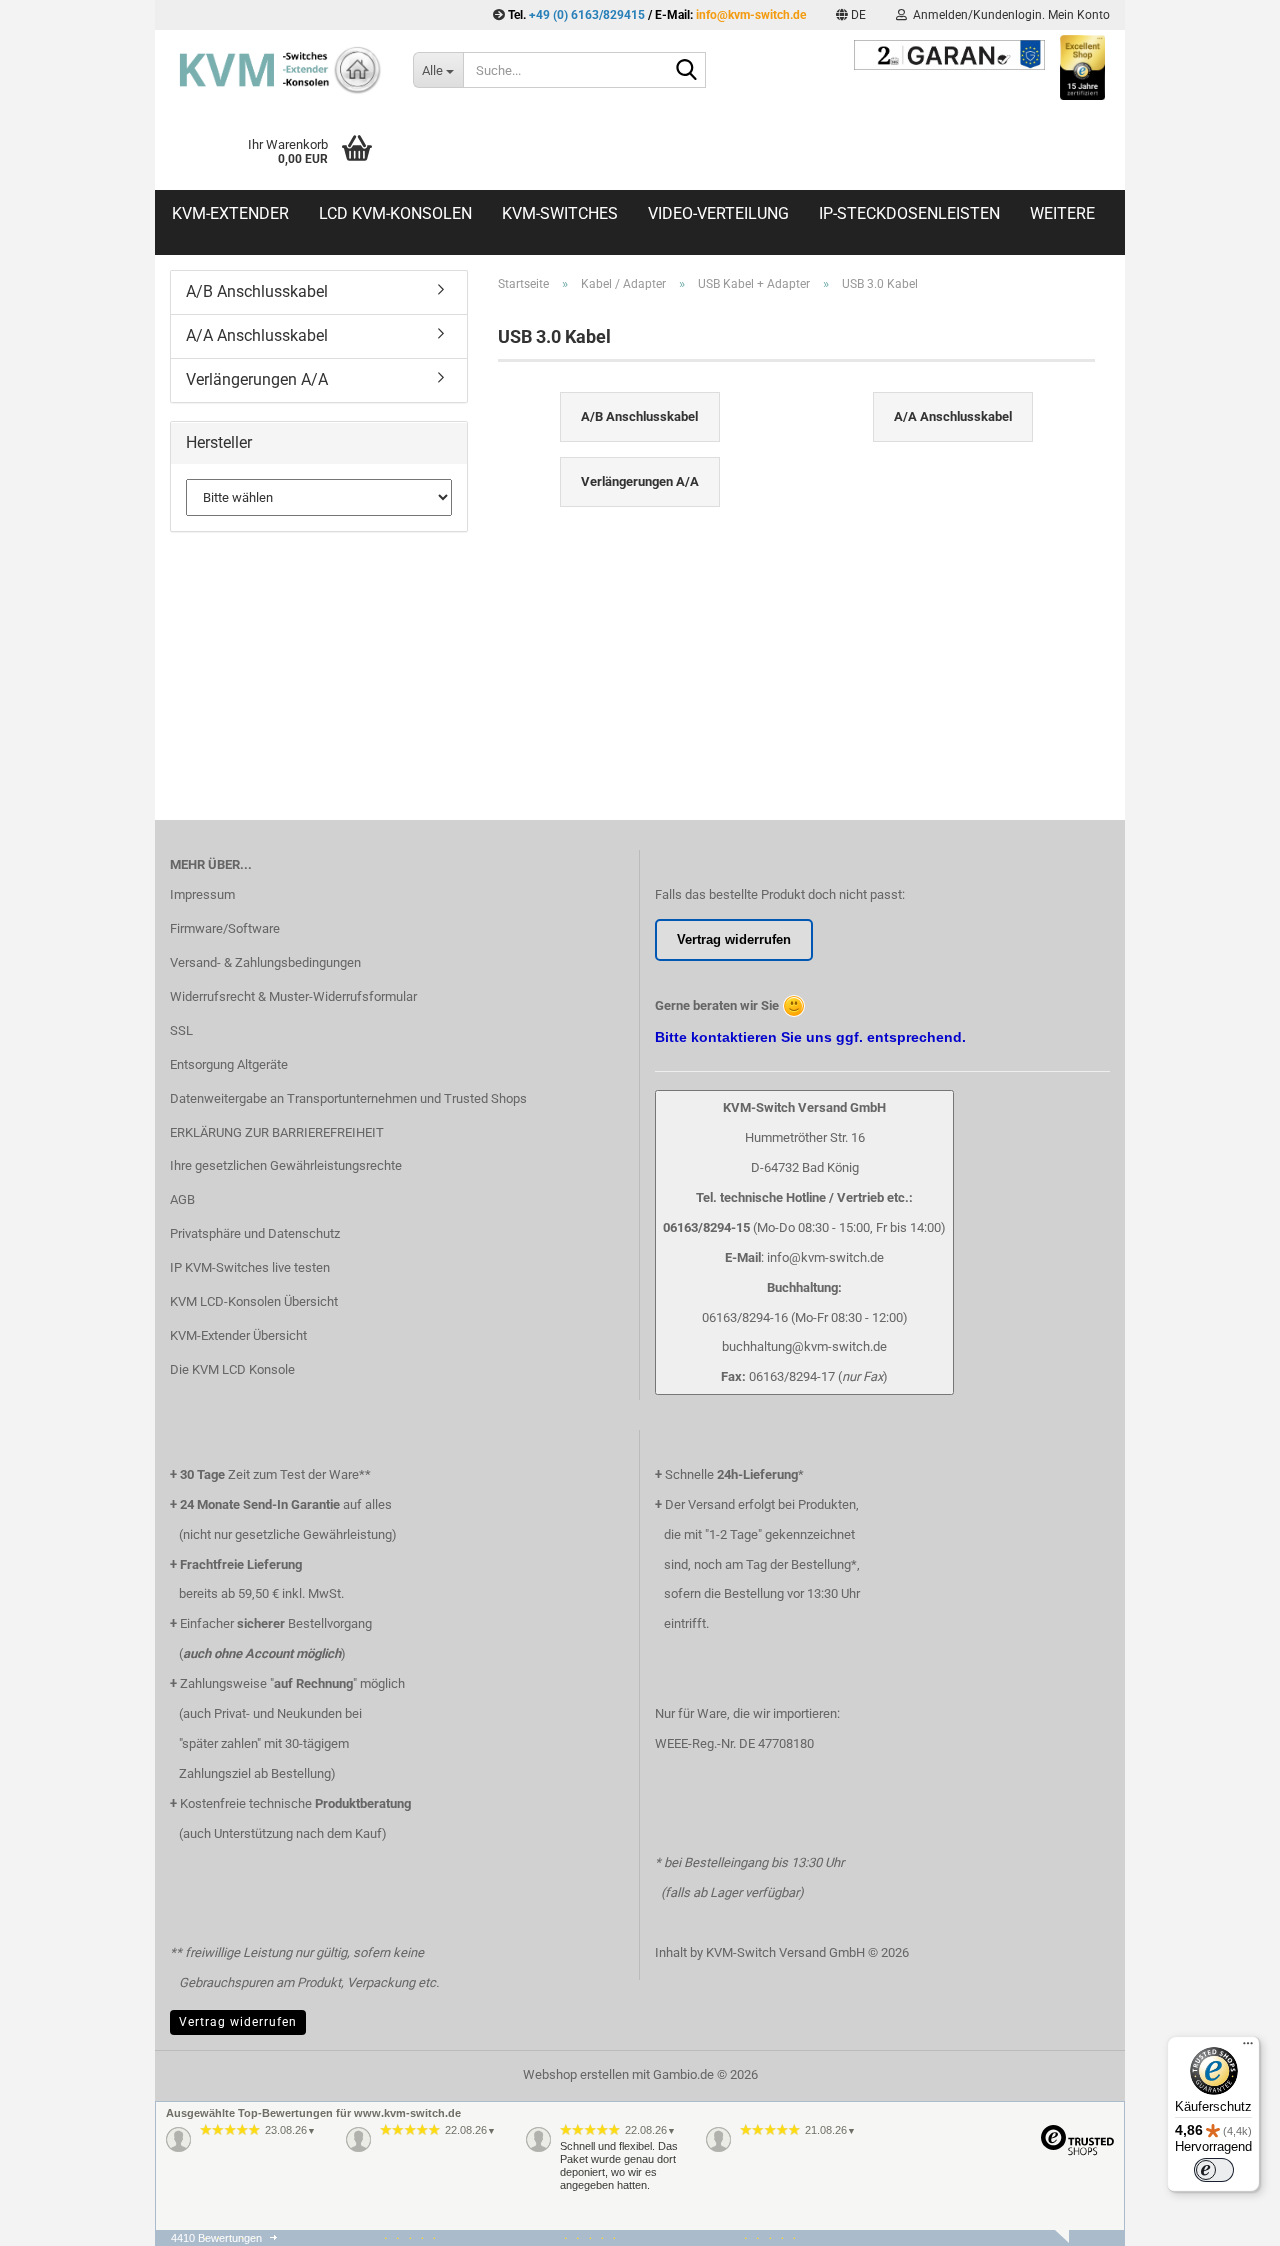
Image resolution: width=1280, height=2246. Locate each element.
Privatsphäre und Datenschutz (255, 1233)
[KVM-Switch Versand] (276, 70)
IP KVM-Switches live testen (250, 1267)
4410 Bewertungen (216, 2238)
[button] (851, 15)
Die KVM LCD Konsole (232, 1369)
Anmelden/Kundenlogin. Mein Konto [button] (1008, 15)
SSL (181, 1030)
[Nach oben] (1225, 2241)
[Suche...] (687, 71)
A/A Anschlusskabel (257, 335)
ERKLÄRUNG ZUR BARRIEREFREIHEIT (277, 1132)
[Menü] (1248, 2048)
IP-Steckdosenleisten (909, 213)
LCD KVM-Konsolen (395, 213)
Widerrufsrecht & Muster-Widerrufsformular (293, 996)
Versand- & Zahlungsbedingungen (265, 962)
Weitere (1062, 213)
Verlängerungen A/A (257, 379)
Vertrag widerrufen (238, 2022)
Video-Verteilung (718, 213)
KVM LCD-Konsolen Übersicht (254, 1301)
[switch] (1214, 2170)
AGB (182, 1199)
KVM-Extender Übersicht (238, 1335)
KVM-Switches (560, 213)
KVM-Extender (230, 213)
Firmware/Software (225, 928)
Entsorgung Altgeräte (229, 1064)
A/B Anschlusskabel (257, 291)
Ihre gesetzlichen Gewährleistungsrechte (286, 1165)
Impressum (202, 894)
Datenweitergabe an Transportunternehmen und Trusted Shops (348, 1098)
